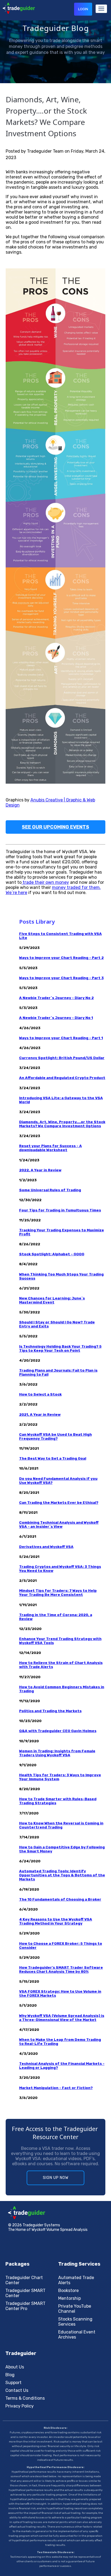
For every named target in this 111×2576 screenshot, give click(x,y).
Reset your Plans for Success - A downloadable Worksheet (51, 1148)
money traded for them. (76, 887)
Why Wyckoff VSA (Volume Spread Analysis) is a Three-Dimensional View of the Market (62, 2018)
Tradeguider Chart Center (24, 2280)
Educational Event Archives (77, 2335)
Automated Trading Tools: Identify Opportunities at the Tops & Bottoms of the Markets (62, 1875)
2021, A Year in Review (40, 1415)
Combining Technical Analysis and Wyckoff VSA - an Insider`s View (59, 1524)
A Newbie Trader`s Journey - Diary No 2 (56, 998)
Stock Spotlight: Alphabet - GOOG (52, 1254)
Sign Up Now (56, 2178)
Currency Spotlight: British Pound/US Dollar (62, 1058)
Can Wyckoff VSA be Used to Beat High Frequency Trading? (55, 1436)
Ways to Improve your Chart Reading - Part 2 (61, 958)
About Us (15, 2367)
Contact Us (17, 2390)
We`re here (16, 893)
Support (13, 2383)
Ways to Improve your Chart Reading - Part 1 (61, 1038)
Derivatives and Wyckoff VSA (46, 1547)
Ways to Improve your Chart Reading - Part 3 (61, 978)
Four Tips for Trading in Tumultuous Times (60, 1210)
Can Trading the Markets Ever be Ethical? (59, 1503)
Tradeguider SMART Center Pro (25, 2306)
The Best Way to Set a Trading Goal (53, 1458)
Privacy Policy (20, 2406)
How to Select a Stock (40, 1394)
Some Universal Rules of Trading (50, 1190)
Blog (10, 2375)
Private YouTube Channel (75, 2309)
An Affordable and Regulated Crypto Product (62, 1078)
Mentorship (70, 2298)
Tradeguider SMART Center (25, 2293)
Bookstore (68, 2291)
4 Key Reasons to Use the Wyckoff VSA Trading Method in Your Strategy (56, 1921)
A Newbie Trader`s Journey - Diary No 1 (56, 1018)
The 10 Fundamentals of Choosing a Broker (60, 1899)
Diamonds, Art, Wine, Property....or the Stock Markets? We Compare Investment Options (62, 1124)
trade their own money (45, 882)
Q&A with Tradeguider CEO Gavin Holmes (58, 1731)
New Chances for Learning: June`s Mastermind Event (52, 1300)
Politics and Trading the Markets (50, 1711)
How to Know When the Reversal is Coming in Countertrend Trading (61, 1825)
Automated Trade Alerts (76, 2280)
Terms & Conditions (25, 2398)
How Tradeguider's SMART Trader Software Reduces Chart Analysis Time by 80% (61, 1969)
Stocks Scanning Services (75, 2322)
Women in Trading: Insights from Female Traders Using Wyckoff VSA (57, 1753)
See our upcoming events (55, 827)
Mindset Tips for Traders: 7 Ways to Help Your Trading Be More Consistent (58, 1593)
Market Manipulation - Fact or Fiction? (56, 2088)
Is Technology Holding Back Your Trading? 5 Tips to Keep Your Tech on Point (60, 1348)
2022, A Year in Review (40, 1170)
